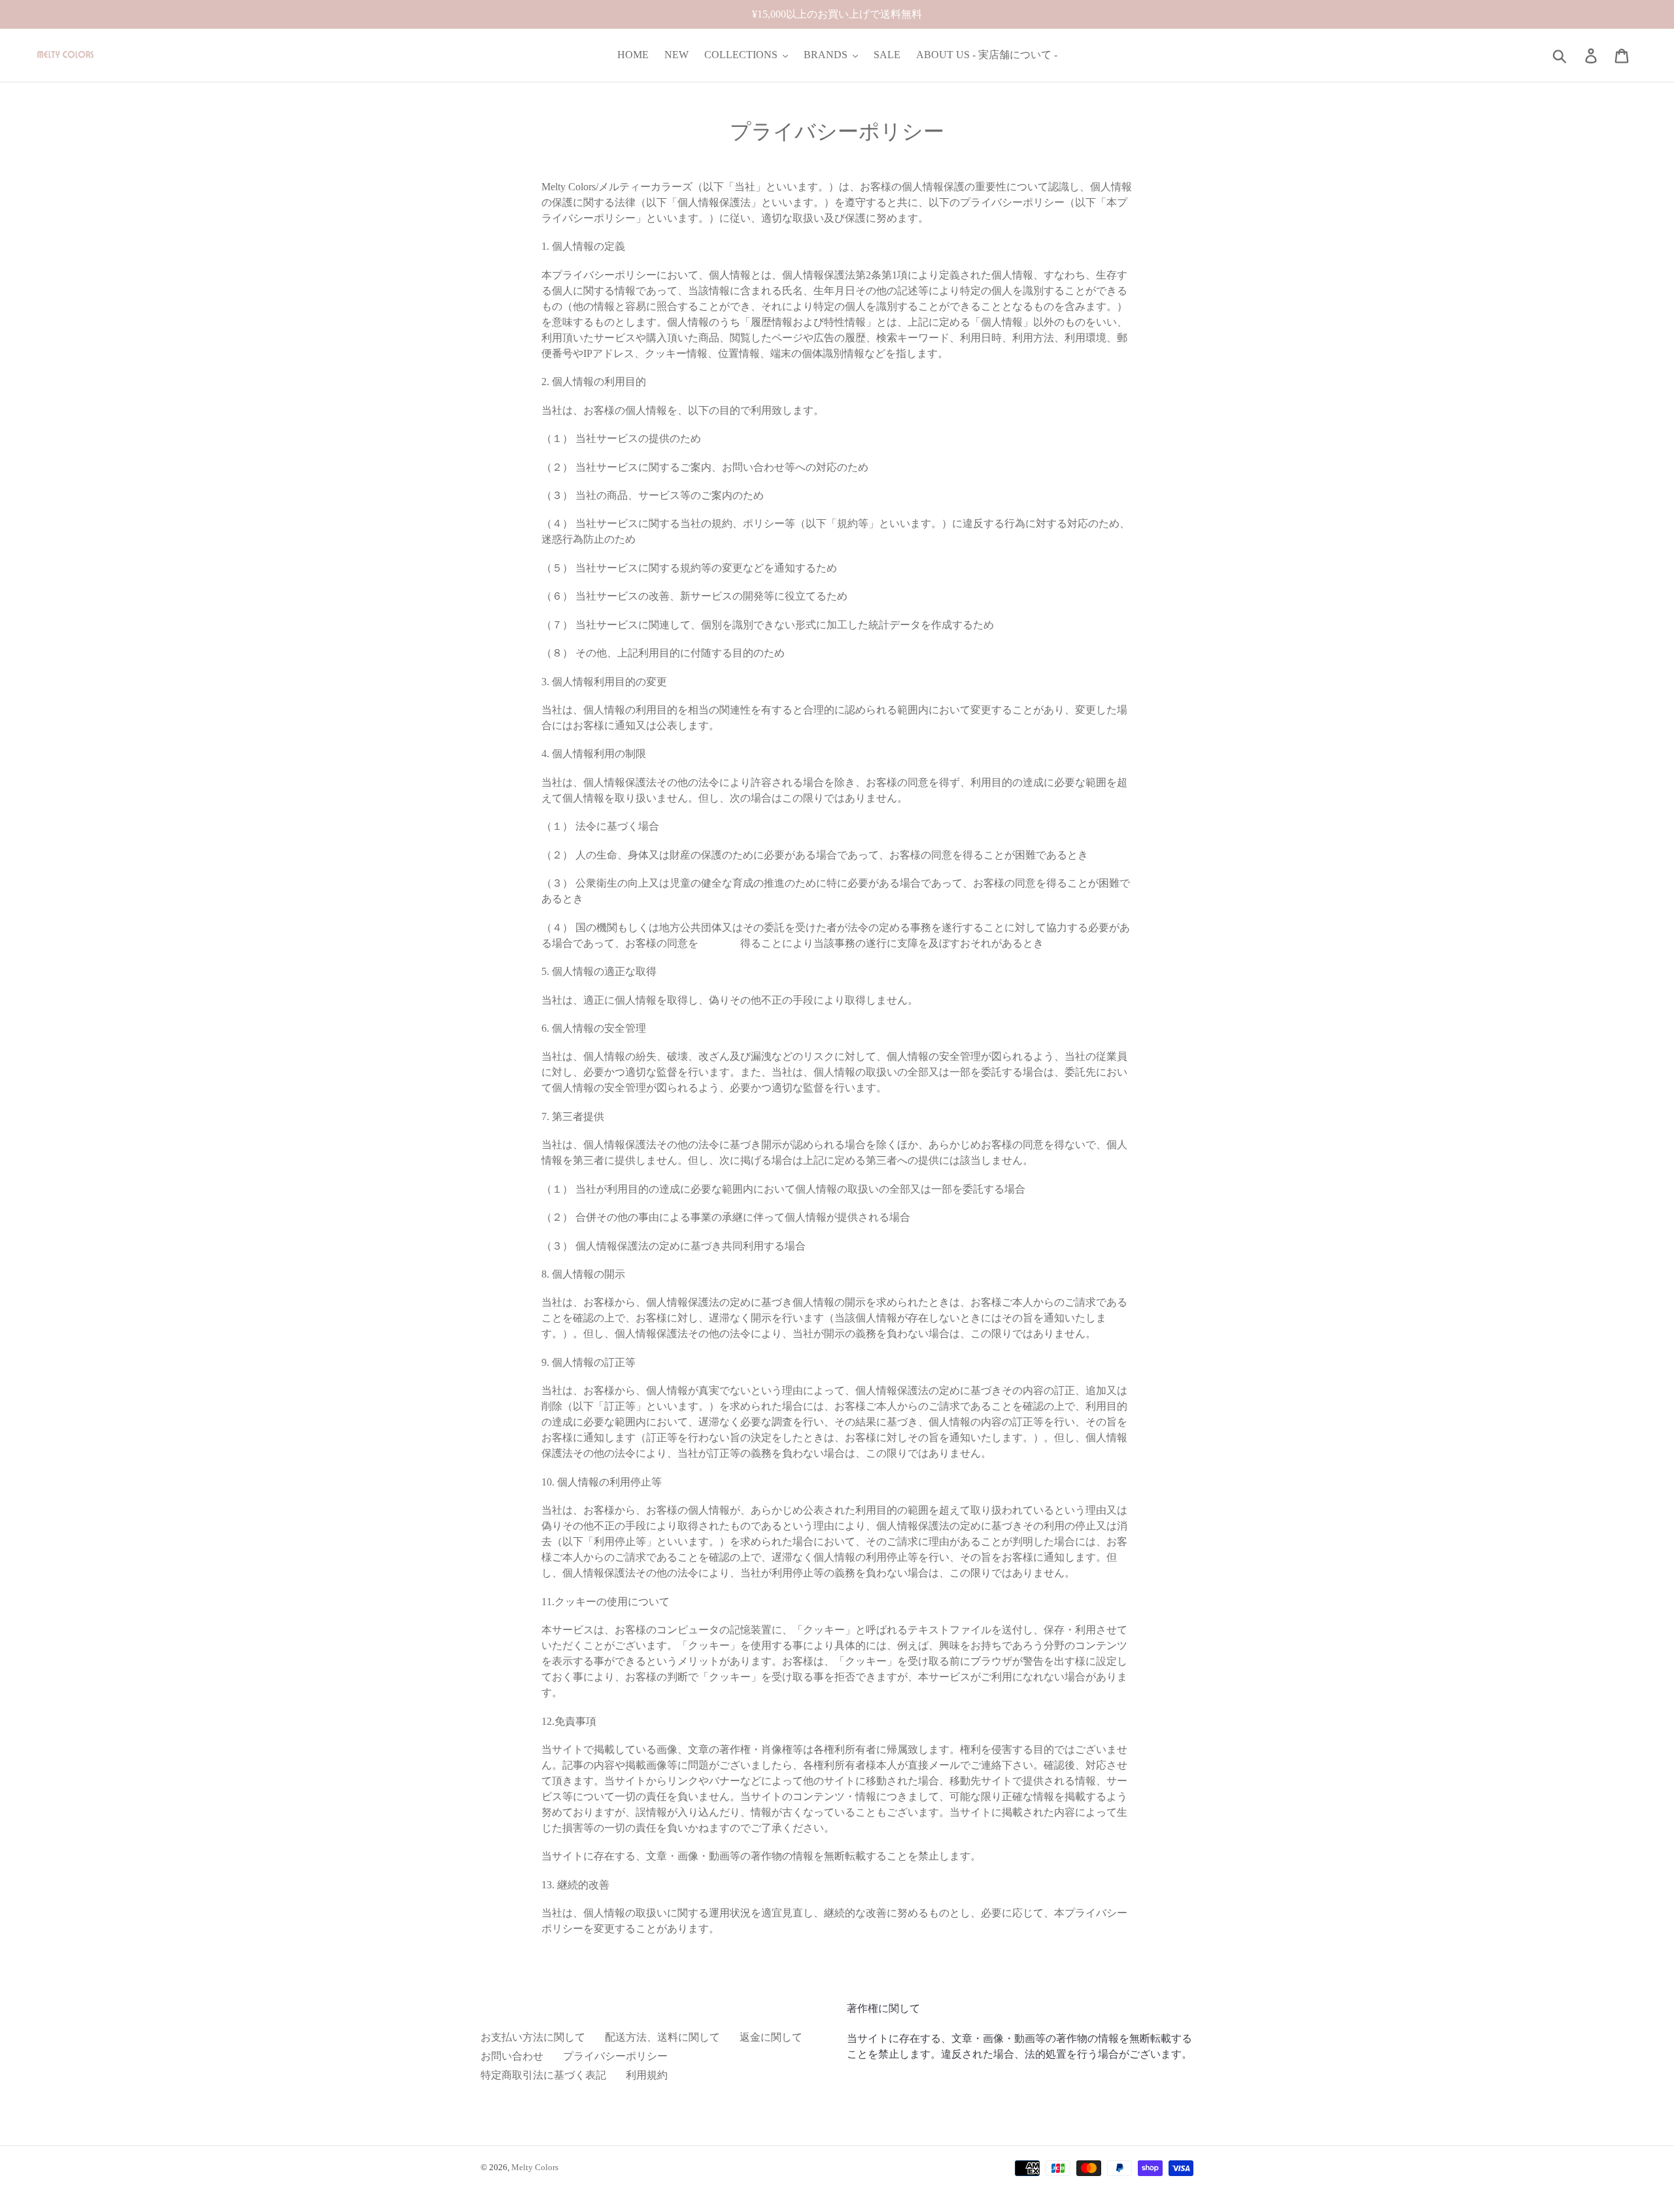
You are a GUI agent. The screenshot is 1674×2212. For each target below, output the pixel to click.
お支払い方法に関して (533, 2037)
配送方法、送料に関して (662, 2037)
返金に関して (771, 2037)
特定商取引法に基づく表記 (543, 2075)
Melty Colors (535, 2167)
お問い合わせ (512, 2056)
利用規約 (647, 2075)
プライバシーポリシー (615, 2056)
